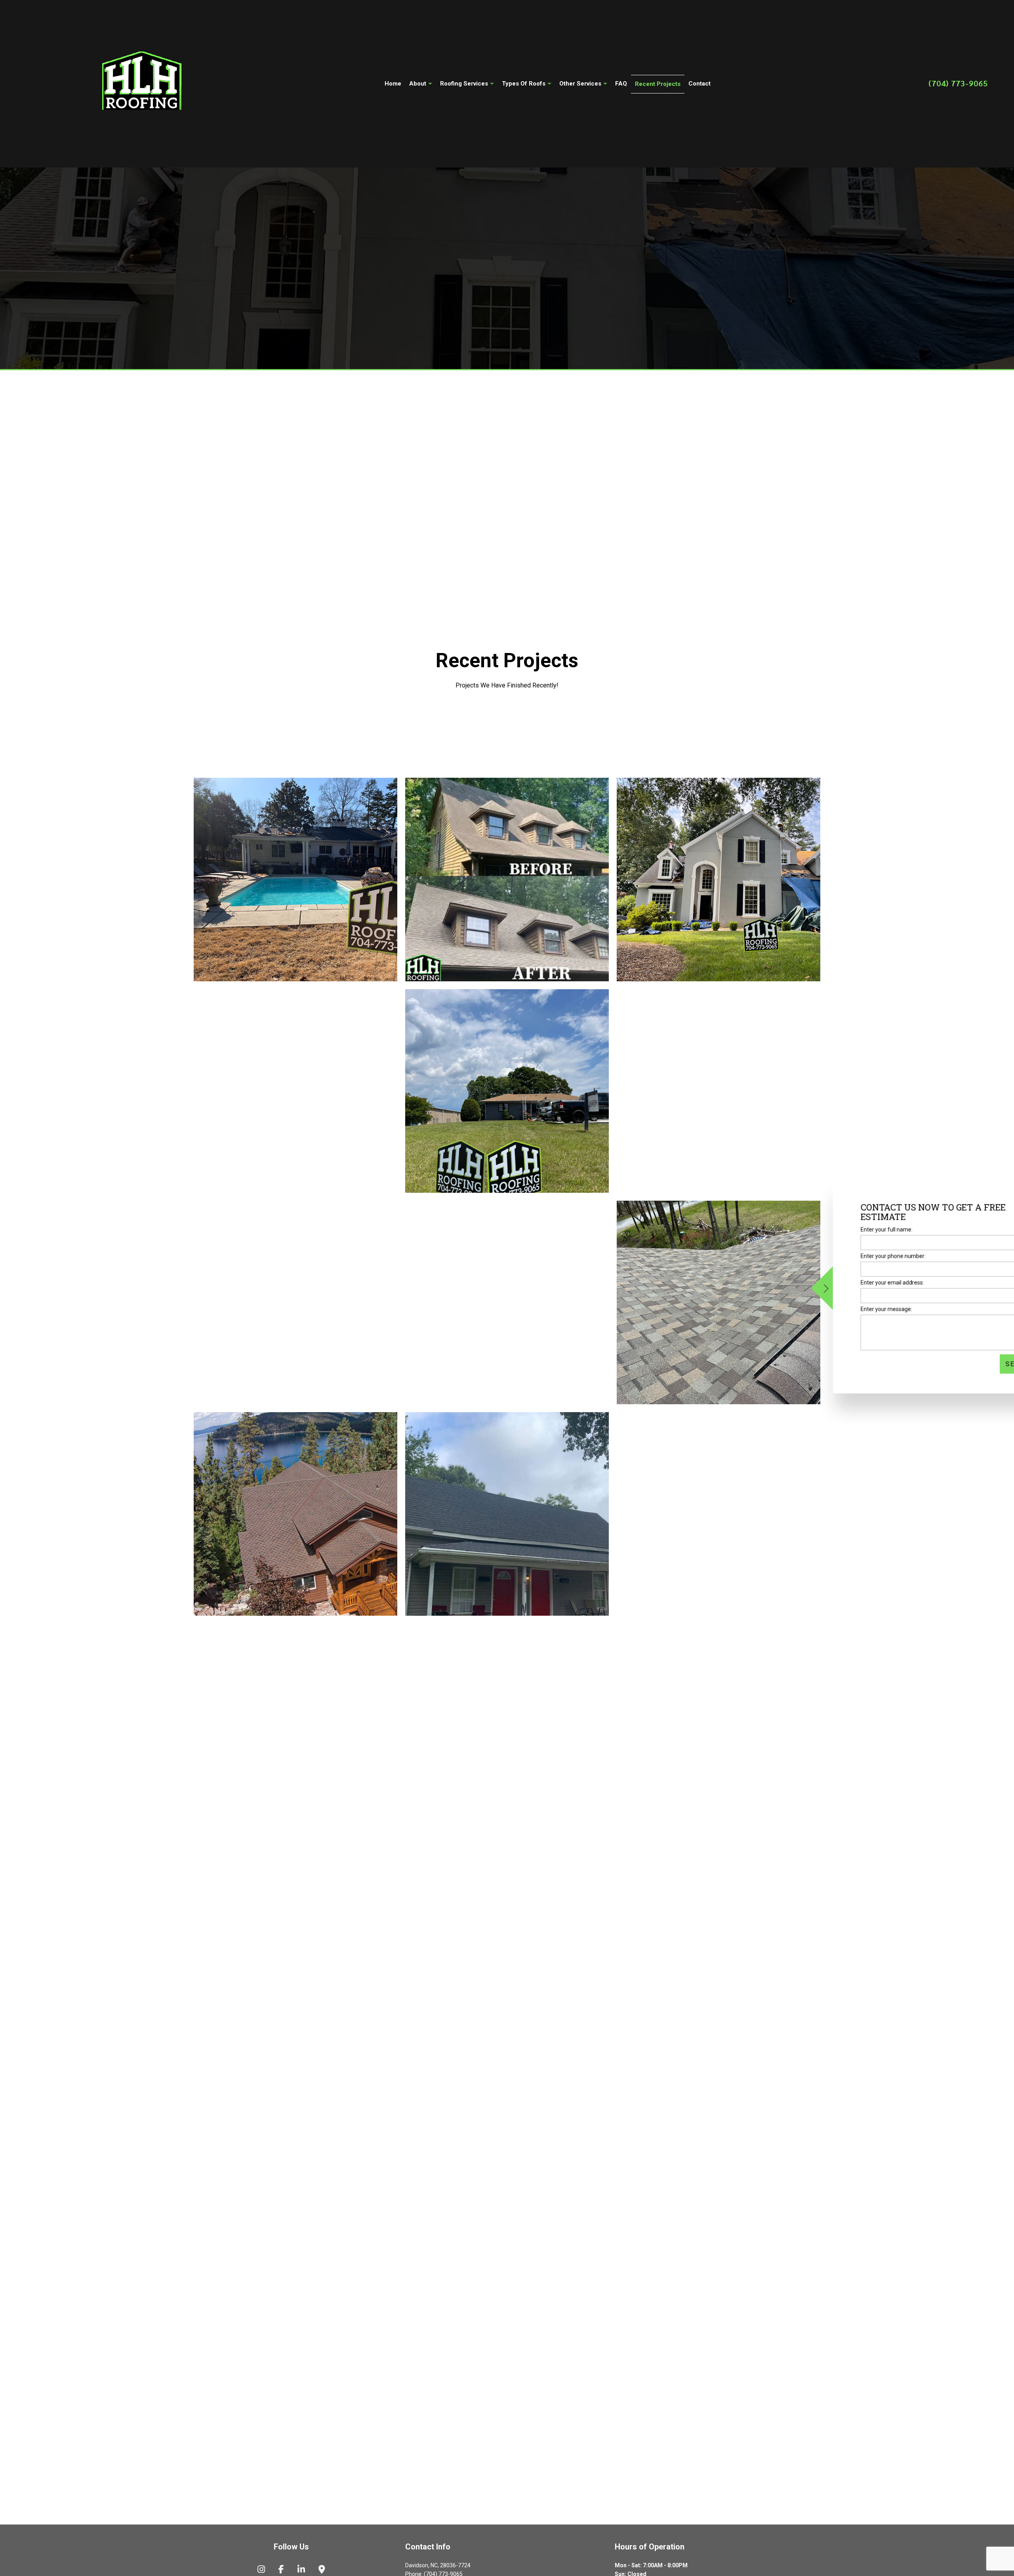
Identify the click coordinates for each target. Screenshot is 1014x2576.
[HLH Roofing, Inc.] (142, 82)
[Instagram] (261, 2570)
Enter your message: (842, 1309)
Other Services (580, 84)
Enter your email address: (848, 1283)
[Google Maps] (322, 2570)
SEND (971, 1364)
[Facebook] (281, 2570)
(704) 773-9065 (958, 83)
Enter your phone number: (848, 1256)
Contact (700, 84)
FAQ (621, 84)
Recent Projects (658, 84)
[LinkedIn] (301, 2570)
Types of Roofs (524, 84)
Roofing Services (464, 84)
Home (393, 84)
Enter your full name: (842, 1229)
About (418, 84)
